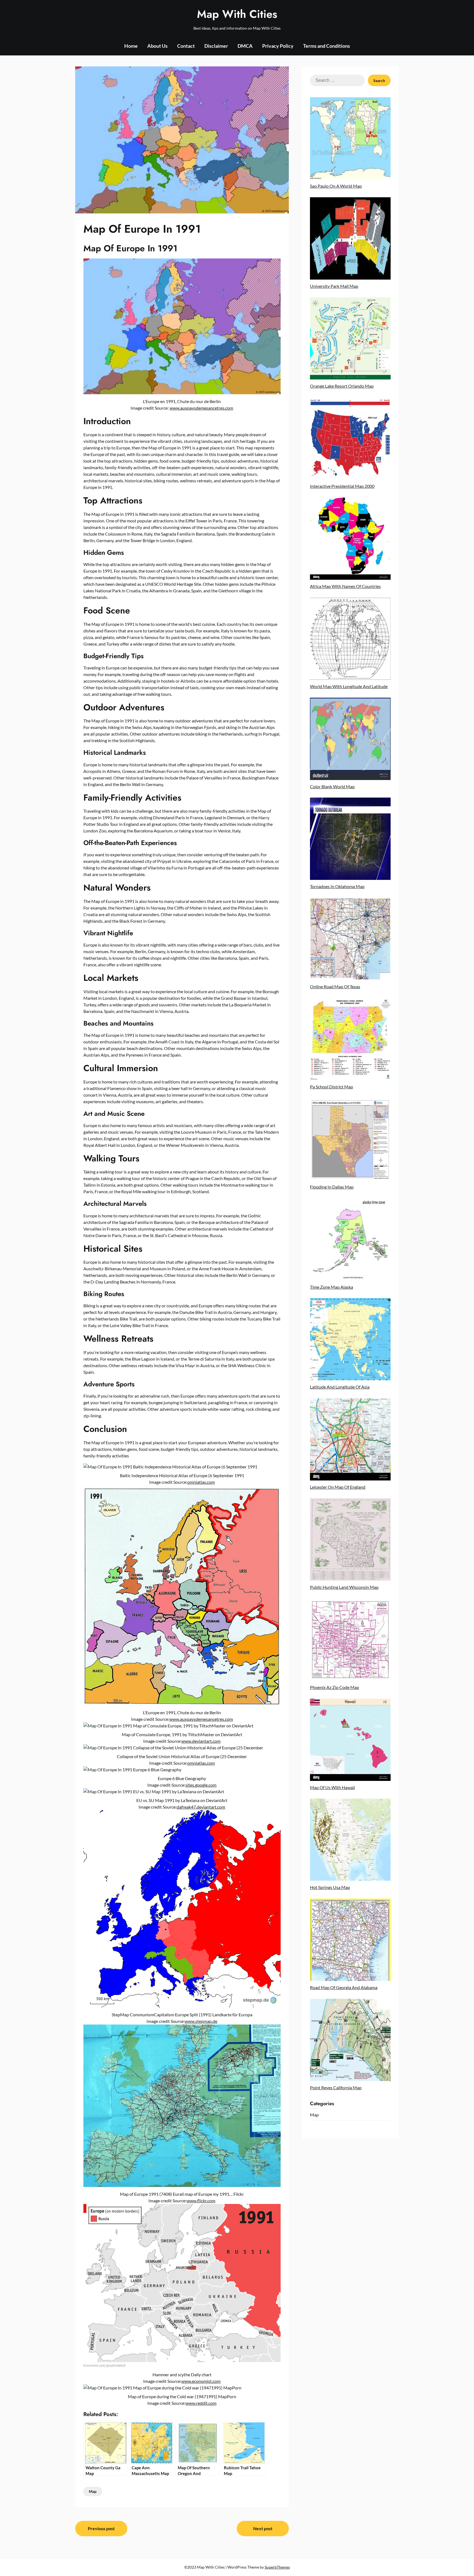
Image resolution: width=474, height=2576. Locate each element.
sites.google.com (201, 1785)
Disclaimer (216, 46)
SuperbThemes (277, 2567)
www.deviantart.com (201, 1741)
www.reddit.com (201, 2403)
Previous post (101, 2528)
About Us (157, 46)
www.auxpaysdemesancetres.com (201, 408)
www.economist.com (201, 2381)
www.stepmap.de (201, 2021)
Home (131, 46)
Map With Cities (237, 14)
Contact (186, 46)
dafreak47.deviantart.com (201, 1807)
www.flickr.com (201, 2201)
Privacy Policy (278, 46)
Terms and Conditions (327, 46)
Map (93, 2491)
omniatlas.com (201, 1482)
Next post (263, 2528)
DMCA (245, 46)
